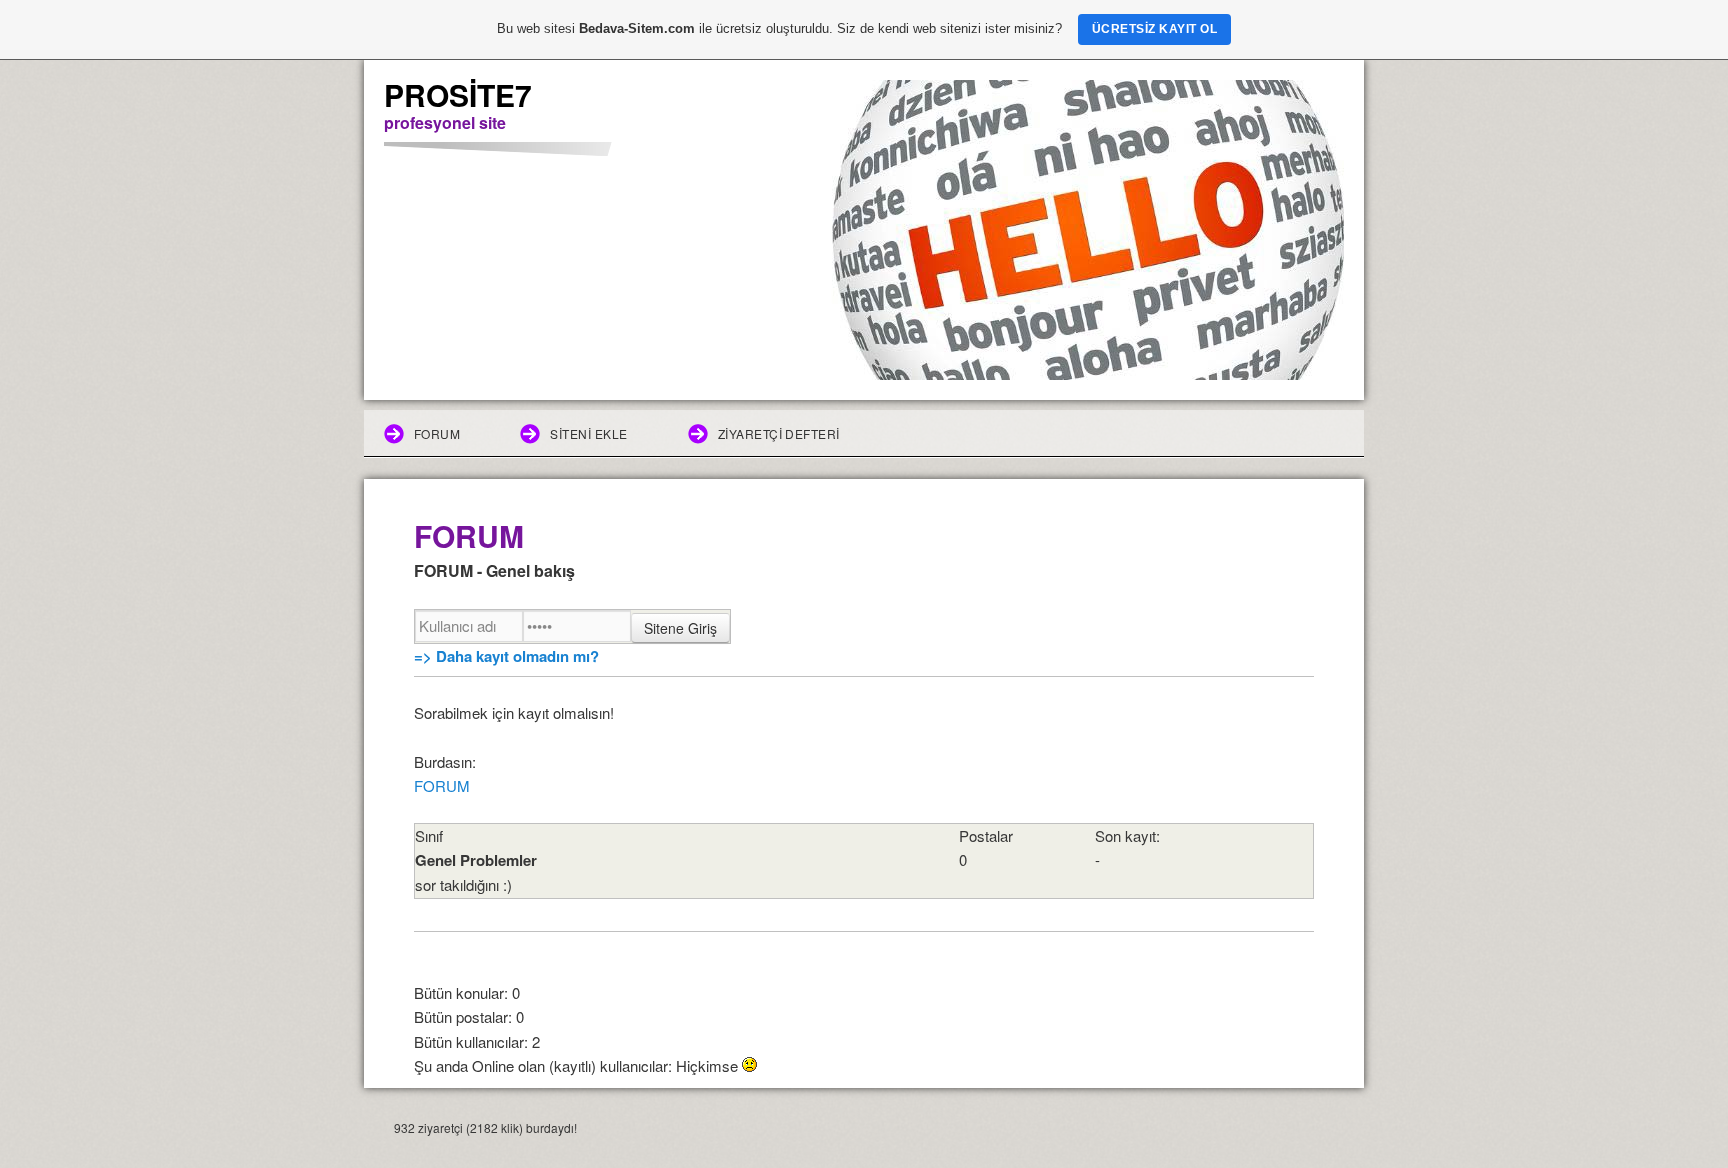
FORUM (437, 433)
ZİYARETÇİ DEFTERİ (779, 433)
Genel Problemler (476, 860)
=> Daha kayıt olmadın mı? (506, 656)
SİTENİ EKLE (588, 433)
